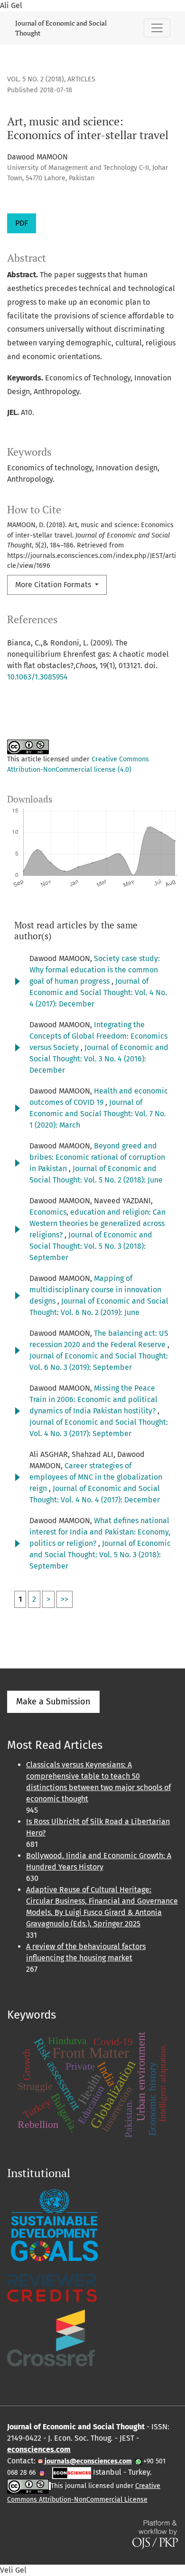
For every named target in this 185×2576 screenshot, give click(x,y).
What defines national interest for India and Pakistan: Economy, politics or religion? (100, 1532)
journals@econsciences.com (88, 2461)
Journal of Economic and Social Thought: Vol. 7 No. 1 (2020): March (98, 1114)
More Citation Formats (54, 585)
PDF (22, 223)
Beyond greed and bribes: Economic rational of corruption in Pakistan (97, 1157)
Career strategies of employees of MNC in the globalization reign (96, 1477)
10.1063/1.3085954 (37, 677)
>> (65, 1599)
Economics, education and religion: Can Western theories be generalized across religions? (97, 1223)
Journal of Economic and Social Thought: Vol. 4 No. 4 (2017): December (98, 992)
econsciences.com (39, 2449)
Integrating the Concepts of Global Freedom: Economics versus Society (98, 1036)
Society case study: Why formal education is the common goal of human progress (95, 970)
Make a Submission (53, 1702)
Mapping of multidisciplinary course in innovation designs (95, 1290)
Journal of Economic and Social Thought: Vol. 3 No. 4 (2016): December (99, 1059)
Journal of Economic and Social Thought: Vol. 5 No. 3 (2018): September (91, 1246)
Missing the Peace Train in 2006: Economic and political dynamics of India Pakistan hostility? (93, 1399)
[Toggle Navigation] (157, 28)
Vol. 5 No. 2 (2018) (36, 79)
